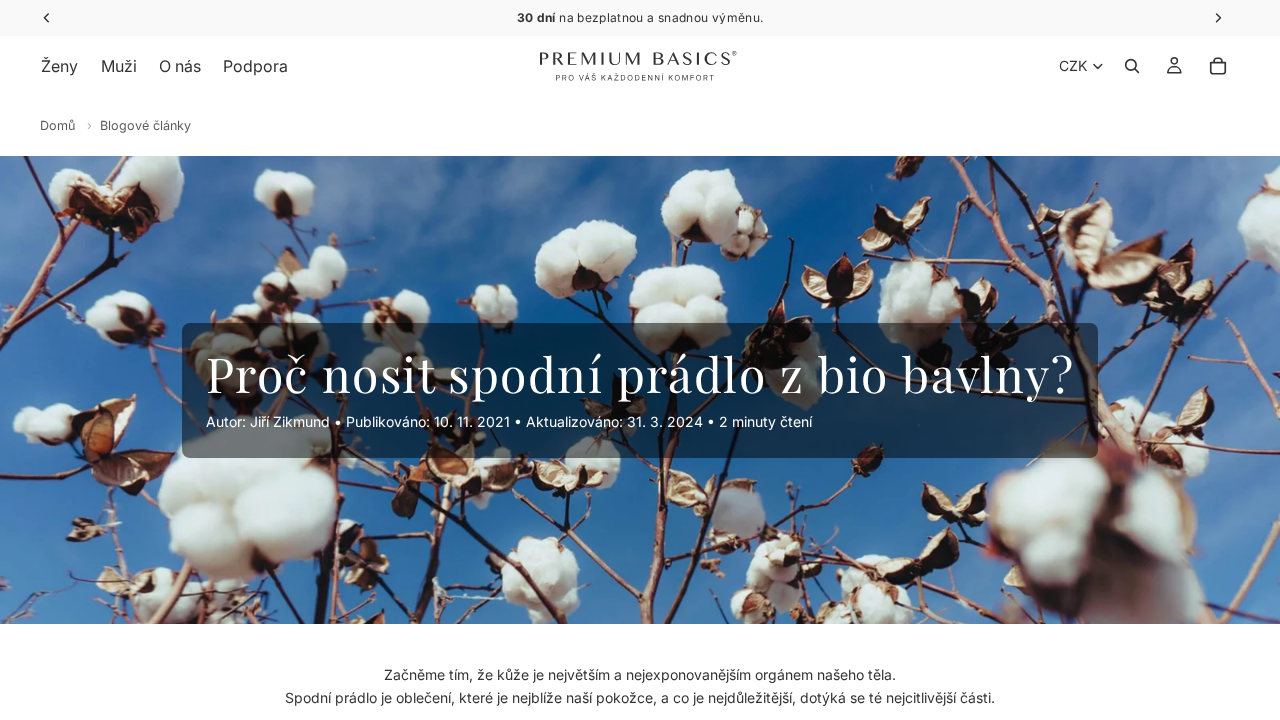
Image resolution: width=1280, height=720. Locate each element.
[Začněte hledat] (1132, 66)
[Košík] (1218, 66)
